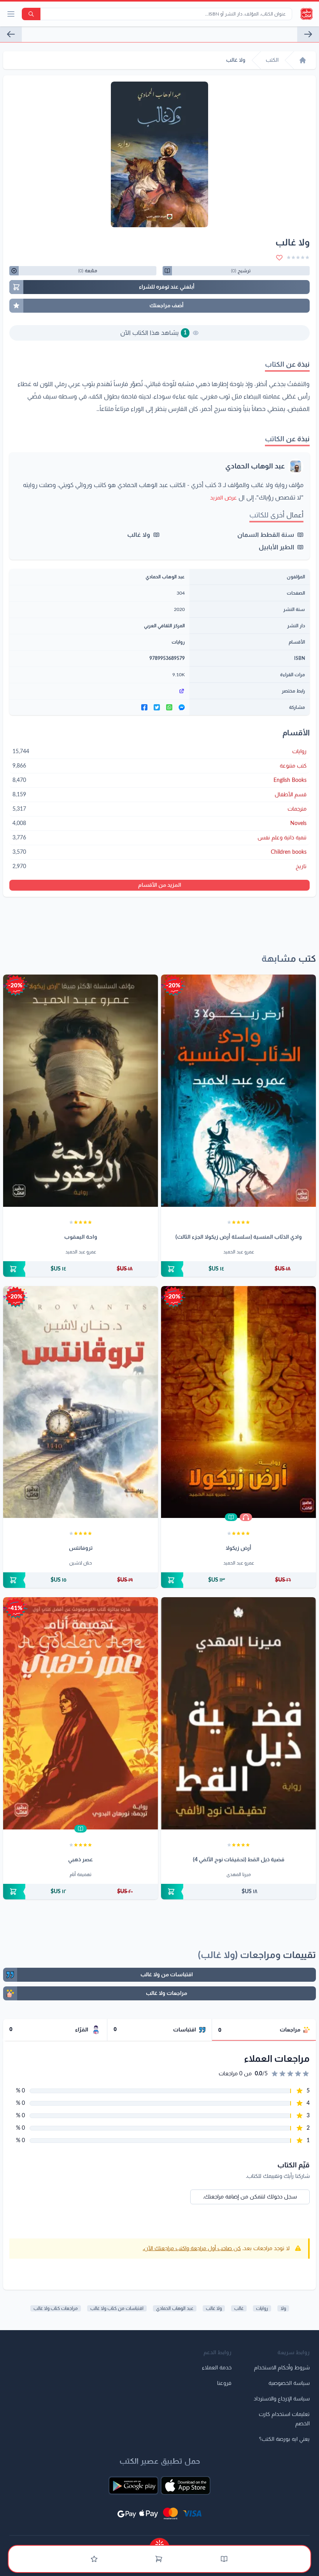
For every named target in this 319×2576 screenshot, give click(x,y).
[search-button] (31, 14)
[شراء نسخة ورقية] (238, 1269)
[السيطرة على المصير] (11, 34)
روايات (178, 642)
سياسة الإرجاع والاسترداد (282, 2399)
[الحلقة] (308, 34)
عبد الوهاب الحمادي (255, 466)
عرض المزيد (223, 498)
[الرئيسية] (303, 60)
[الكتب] (224, 2559)
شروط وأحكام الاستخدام (282, 2368)
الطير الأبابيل (276, 547)
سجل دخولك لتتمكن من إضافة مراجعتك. (250, 2197)
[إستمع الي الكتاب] (246, 1517)
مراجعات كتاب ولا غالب (56, 2308)
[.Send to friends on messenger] (182, 707)
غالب (239, 2308)
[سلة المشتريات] (159, 2559)
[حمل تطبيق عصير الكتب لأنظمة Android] (133, 2485)
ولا (283, 2308)
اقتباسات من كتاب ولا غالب (117, 2308)
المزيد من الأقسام (160, 885)
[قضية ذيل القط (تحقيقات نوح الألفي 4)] (238, 1713)
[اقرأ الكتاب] (231, 1517)
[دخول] (94, 2559)
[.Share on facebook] (144, 707)
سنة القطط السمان (266, 535)
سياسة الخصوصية (289, 2383)
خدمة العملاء (217, 2368)
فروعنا (224, 2383)
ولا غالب (139, 535)
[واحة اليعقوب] (81, 1091)
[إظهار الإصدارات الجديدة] (159, 2542)
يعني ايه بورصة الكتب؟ (284, 2439)
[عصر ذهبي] (81, 1713)
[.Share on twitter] (157, 707)
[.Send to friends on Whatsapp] (169, 707)
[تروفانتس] (81, 1402)
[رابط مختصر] (99, 691)
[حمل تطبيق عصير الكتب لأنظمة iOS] (186, 2485)
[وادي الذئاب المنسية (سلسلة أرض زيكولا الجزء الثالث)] (238, 1091)
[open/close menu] (11, 14)
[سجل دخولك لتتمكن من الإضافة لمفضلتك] (279, 258)
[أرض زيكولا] (238, 1402)
